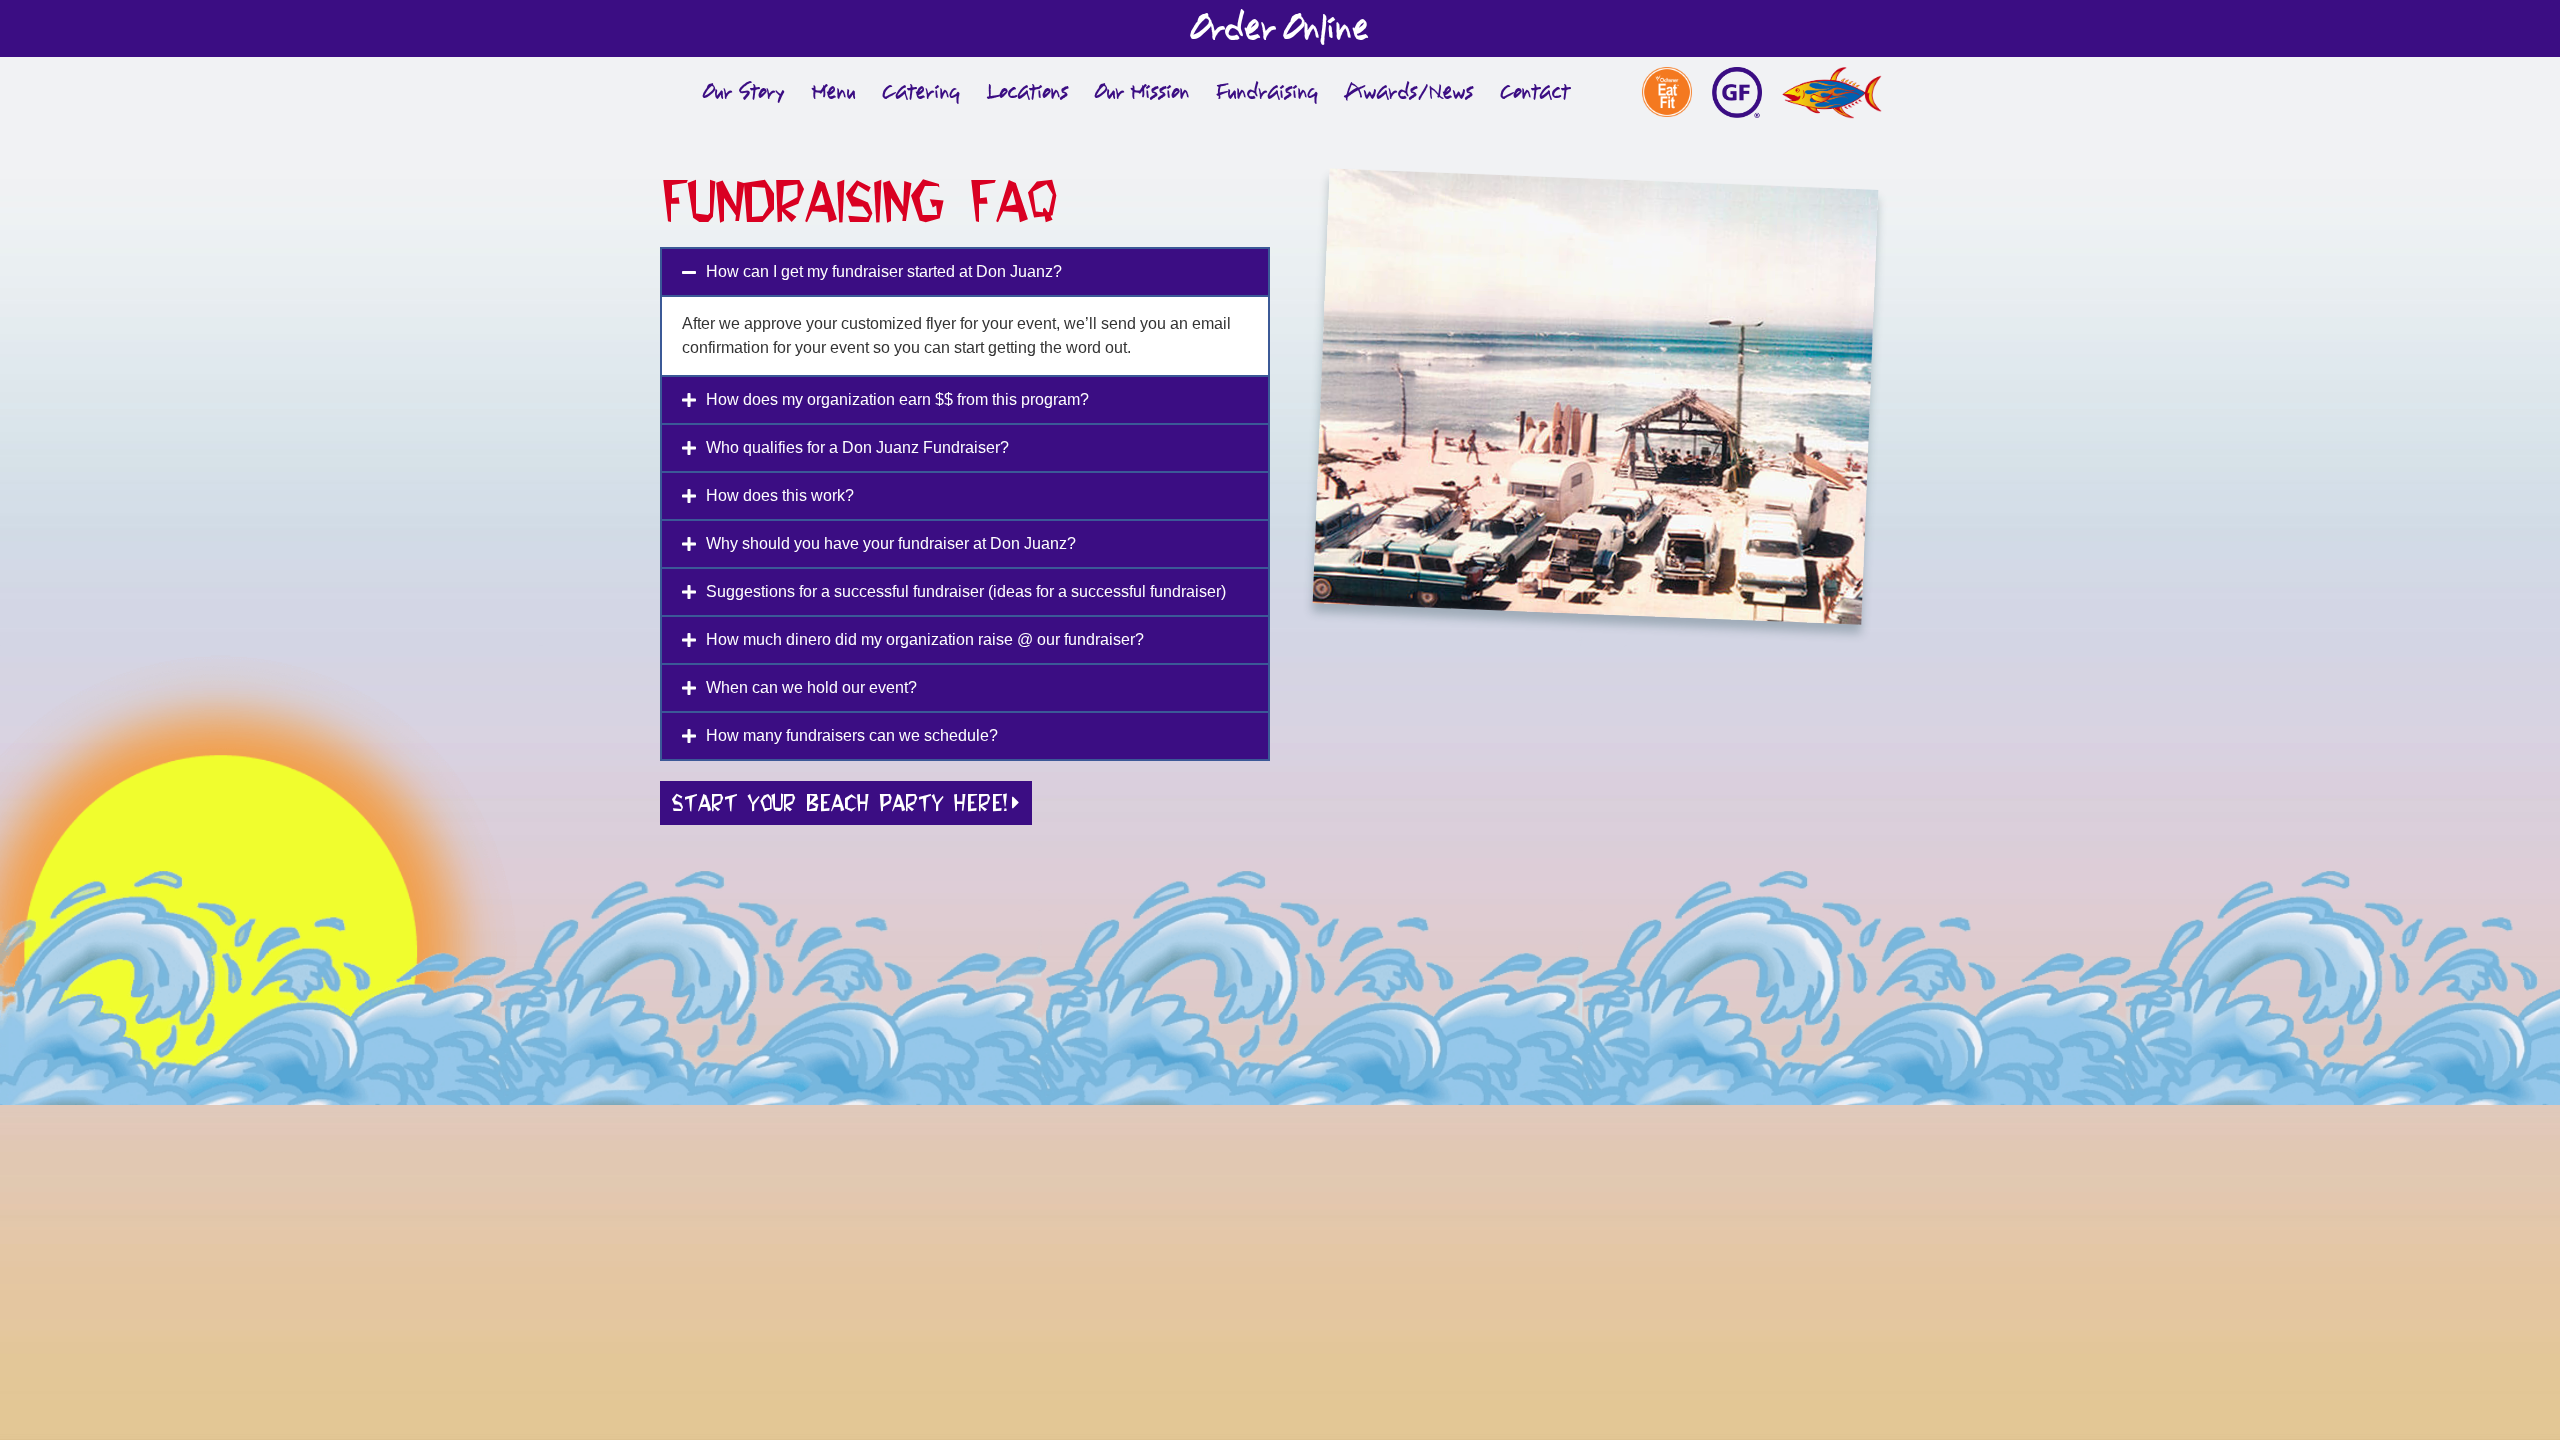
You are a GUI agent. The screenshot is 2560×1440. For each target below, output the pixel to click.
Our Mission (1142, 92)
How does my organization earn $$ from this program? (897, 399)
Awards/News (1409, 92)
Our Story (744, 92)
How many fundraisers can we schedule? (852, 735)
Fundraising (1267, 92)
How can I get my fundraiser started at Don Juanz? (884, 271)
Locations (1028, 92)
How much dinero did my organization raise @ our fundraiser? (925, 639)
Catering (921, 92)
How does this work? (780, 495)
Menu (833, 92)
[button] (965, 272)
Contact (1535, 92)
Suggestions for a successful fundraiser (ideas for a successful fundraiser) (966, 591)
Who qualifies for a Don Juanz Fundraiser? (857, 447)
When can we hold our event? (811, 687)
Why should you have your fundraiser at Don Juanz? (891, 543)
